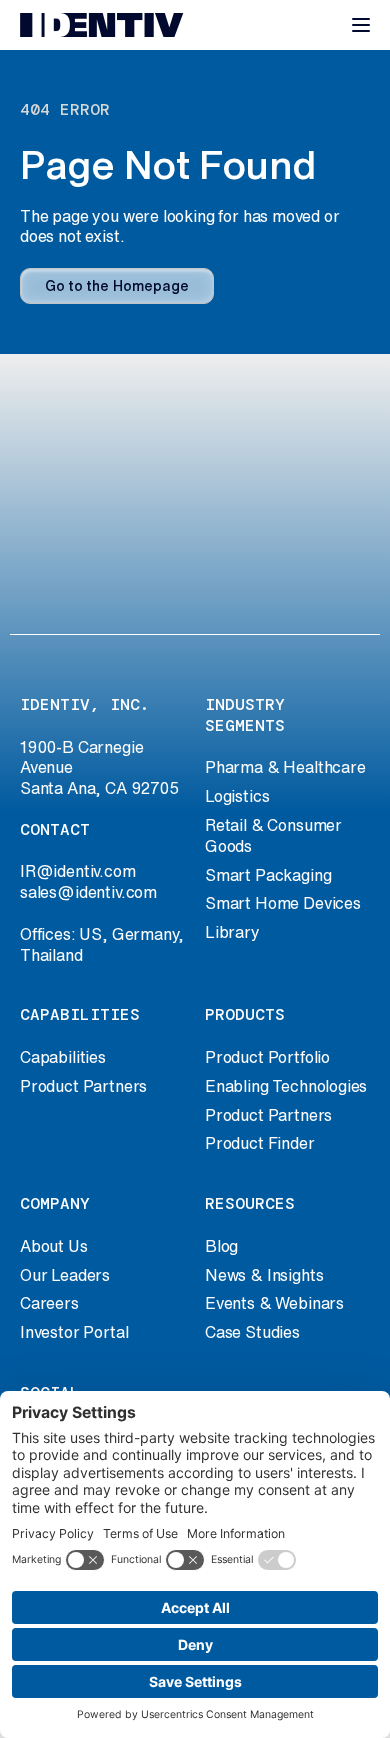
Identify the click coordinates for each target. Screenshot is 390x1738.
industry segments (245, 715)
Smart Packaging (268, 875)
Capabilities (63, 1057)
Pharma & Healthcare (285, 767)
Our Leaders (65, 1275)
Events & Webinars (274, 1303)
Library (232, 932)
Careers (49, 1303)
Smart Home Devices (283, 903)
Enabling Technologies (286, 1086)
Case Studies (252, 1332)
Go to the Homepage (117, 286)
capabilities (80, 1014)
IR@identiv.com (78, 871)
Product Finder (260, 1143)
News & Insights (264, 1275)
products (245, 1014)
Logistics (237, 796)
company (55, 1203)
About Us (54, 1246)
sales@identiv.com (88, 892)
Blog (221, 1246)
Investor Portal (74, 1332)
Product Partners (83, 1086)
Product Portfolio (267, 1057)
